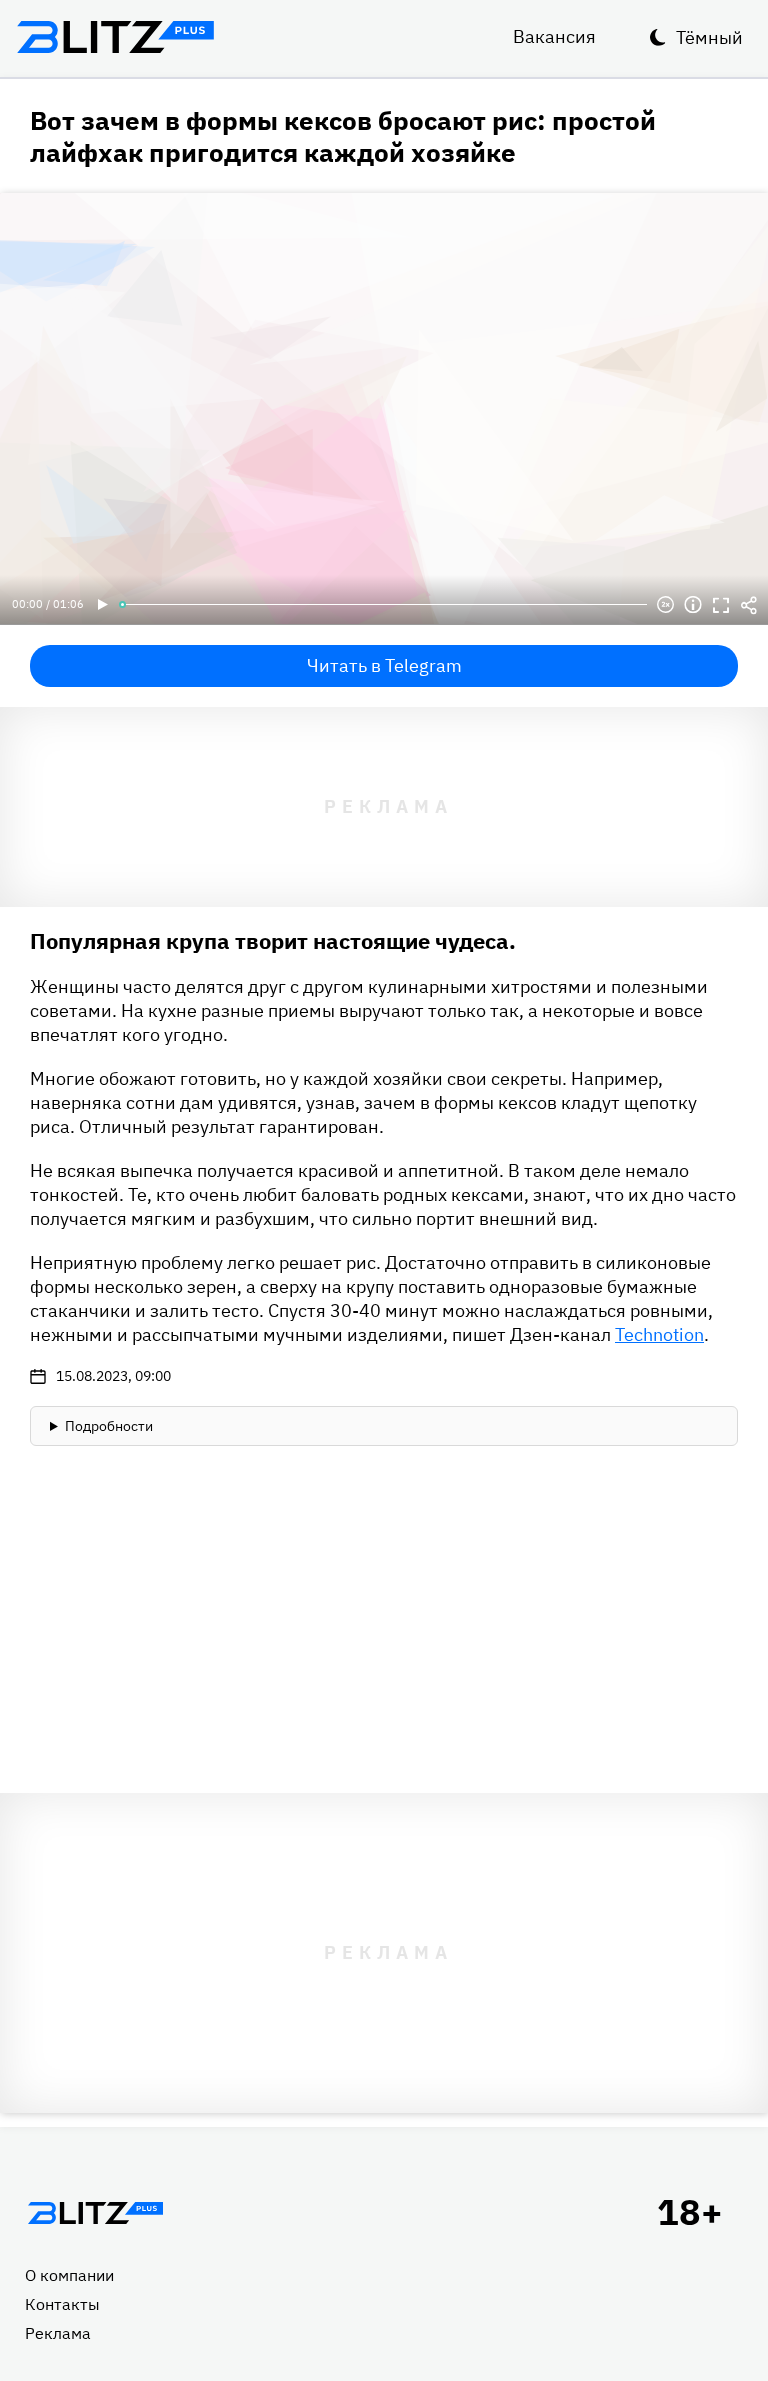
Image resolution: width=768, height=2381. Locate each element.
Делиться (749, 605)
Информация (693, 605)
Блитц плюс (115, 37)
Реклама (58, 2333)
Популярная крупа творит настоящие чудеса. (273, 940)
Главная (95, 2213)
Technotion (659, 1334)
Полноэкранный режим (721, 605)
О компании (69, 2275)
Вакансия (554, 36)
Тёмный (709, 37)
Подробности (109, 1426)
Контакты (62, 2304)
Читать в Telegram (384, 665)
